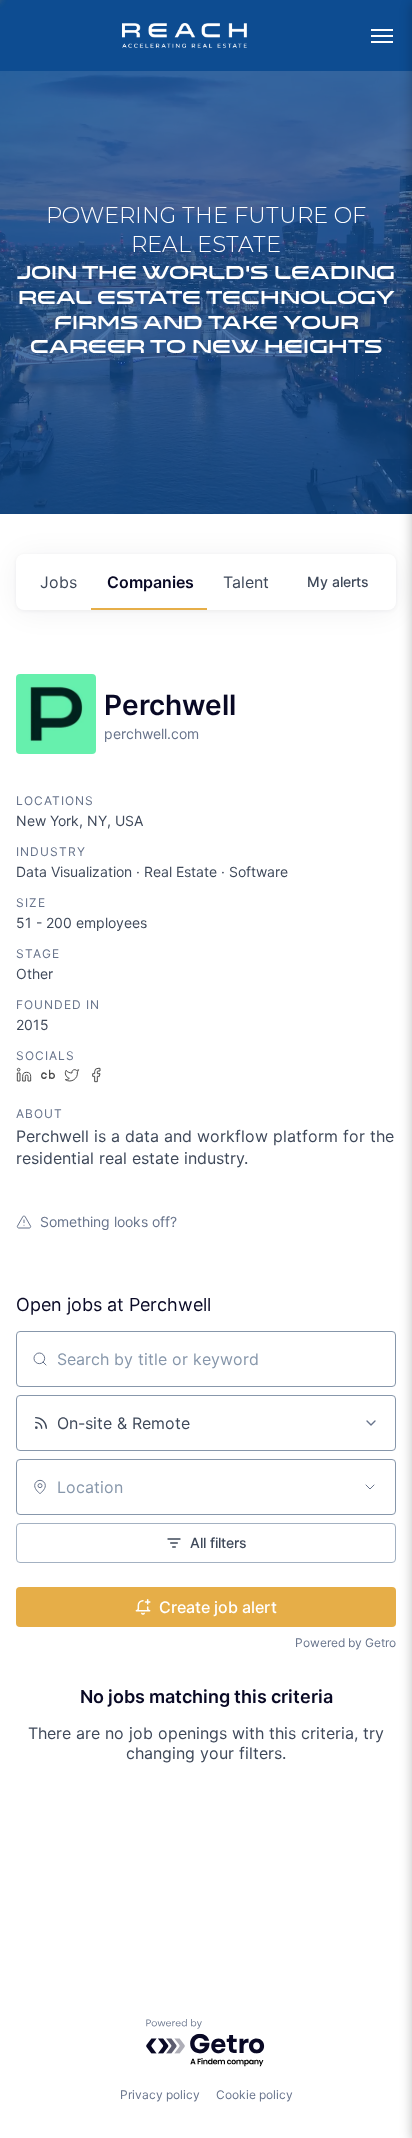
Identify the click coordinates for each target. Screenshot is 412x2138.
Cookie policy (254, 2094)
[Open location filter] (370, 1487)
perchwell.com (151, 733)
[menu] (382, 36)
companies (150, 582)
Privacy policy (160, 2094)
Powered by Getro (345, 1642)
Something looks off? (108, 1221)
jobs (58, 582)
